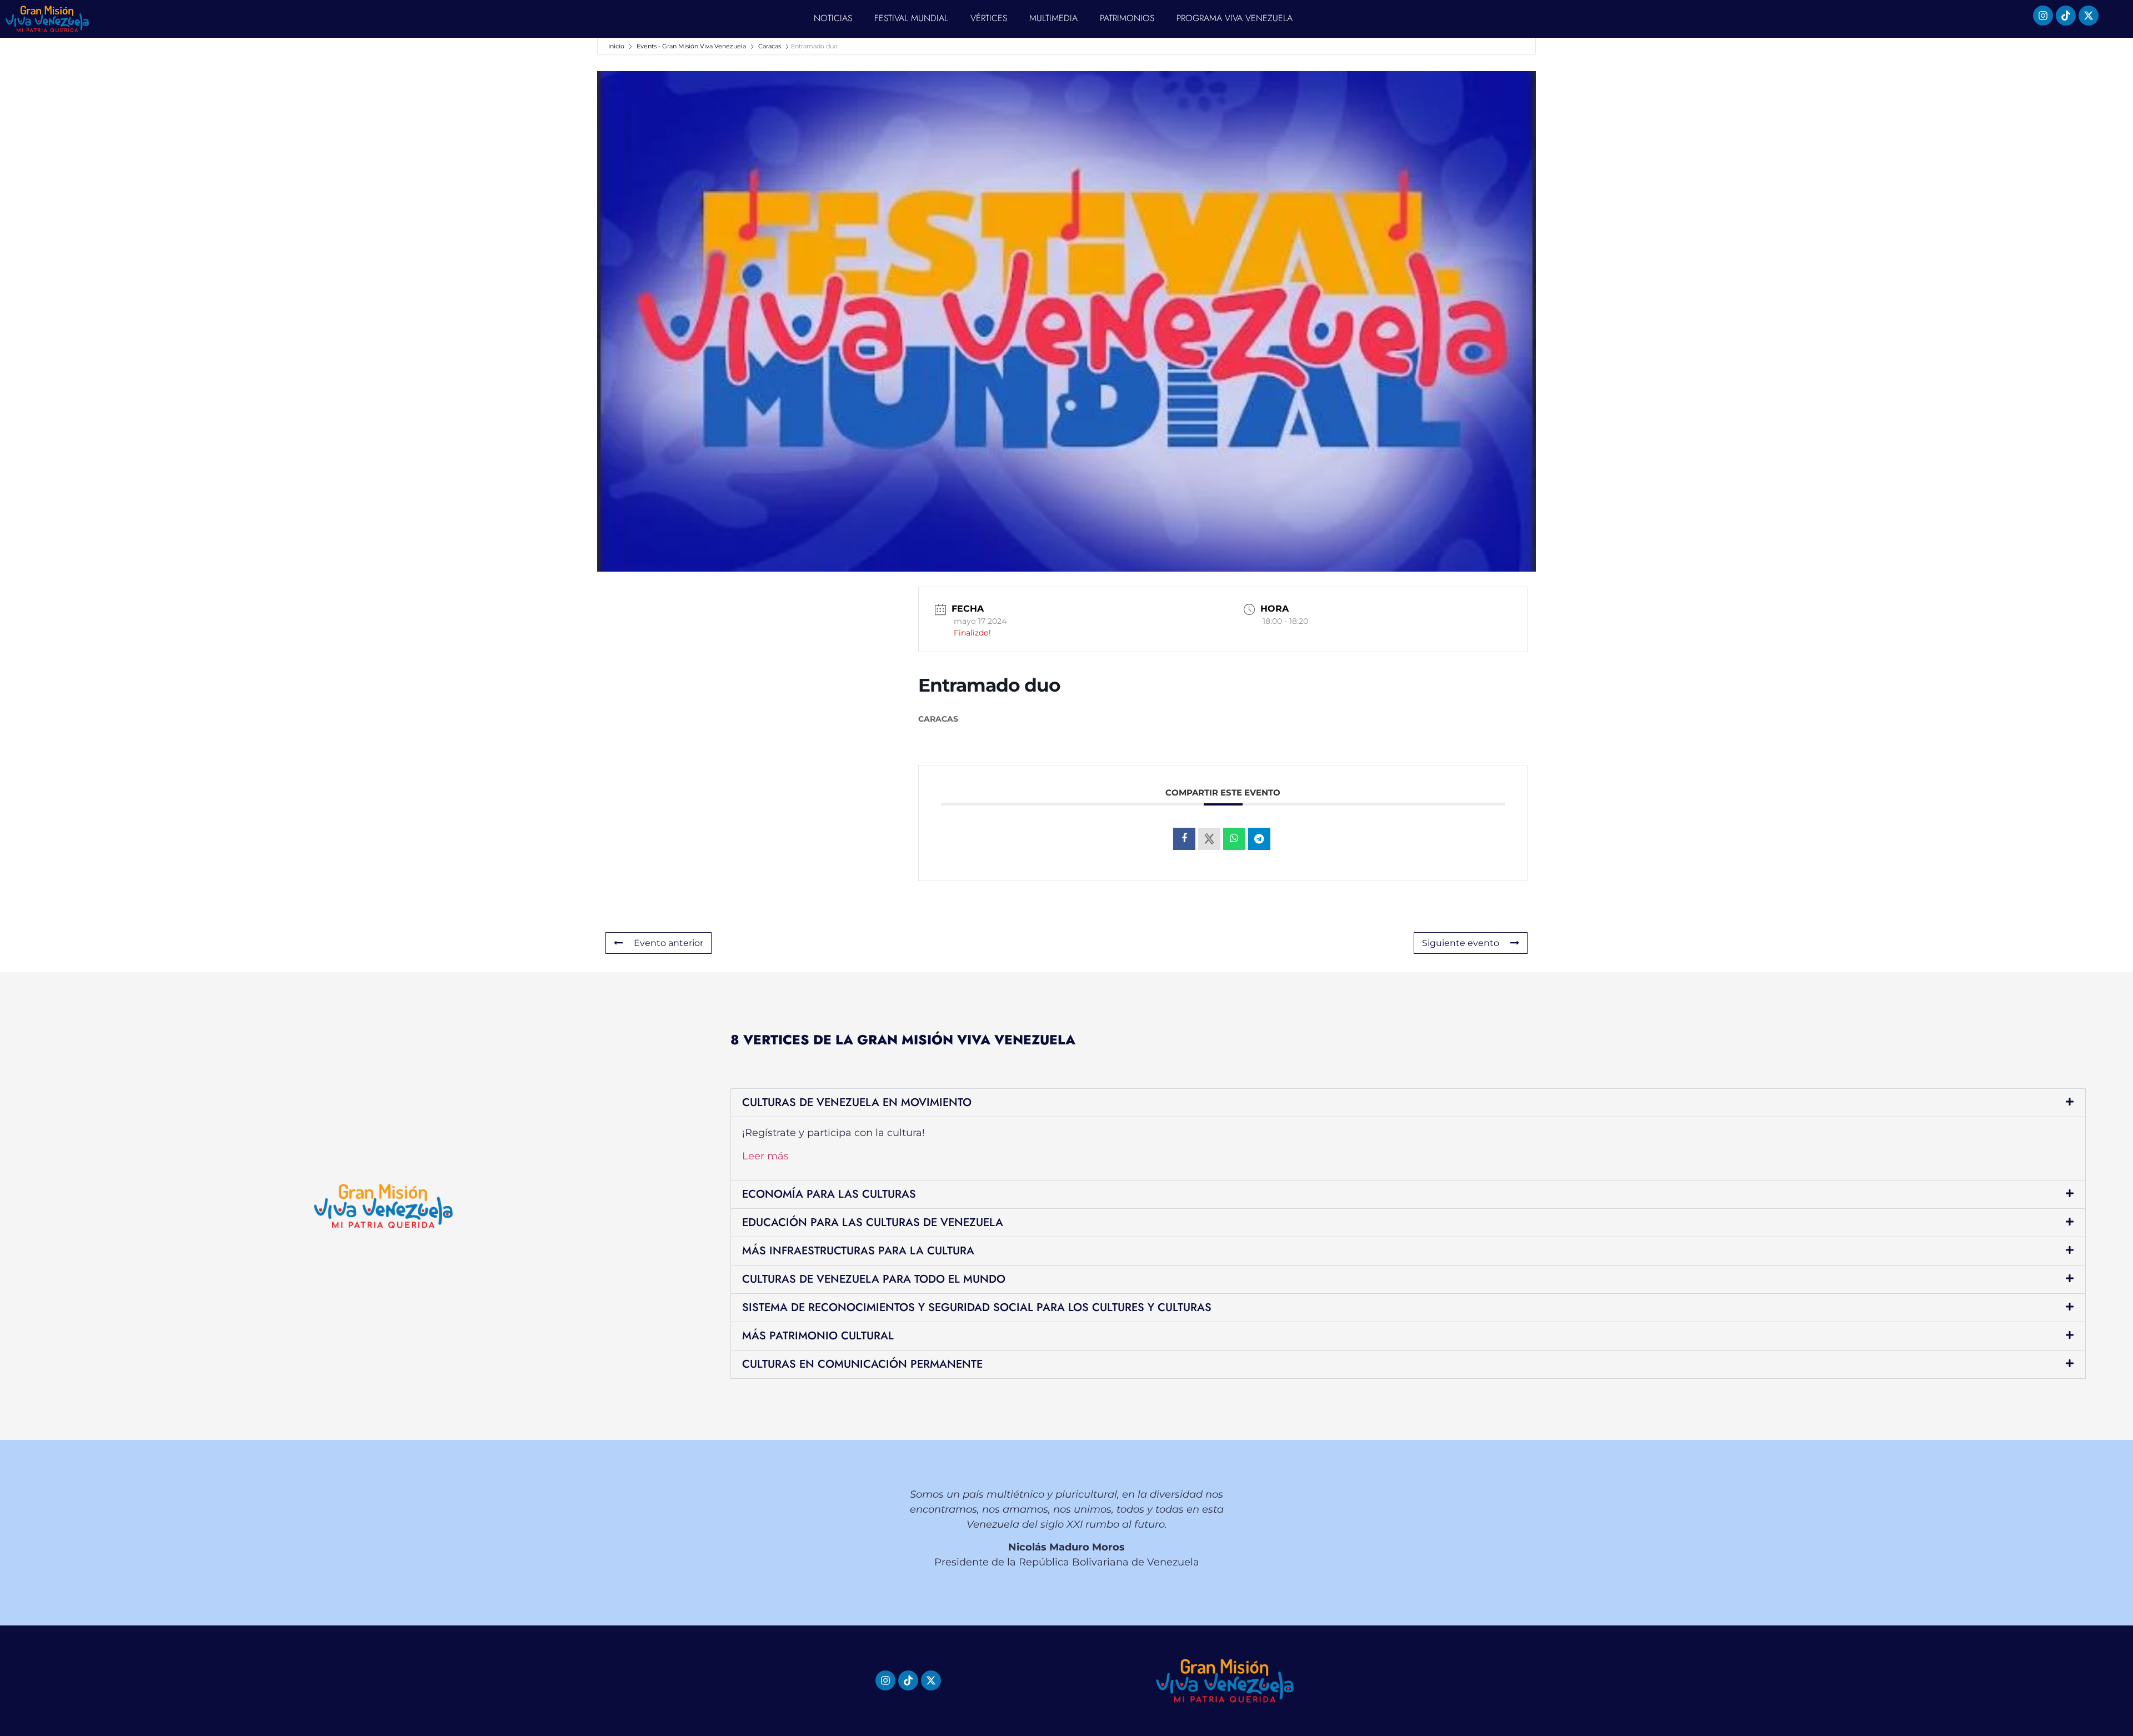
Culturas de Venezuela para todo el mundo (874, 1279)
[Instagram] (2043, 16)
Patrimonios (1127, 18)
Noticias (833, 18)
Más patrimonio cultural (818, 1336)
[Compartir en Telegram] (1259, 839)
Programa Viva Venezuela (1235, 18)
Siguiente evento (1461, 943)
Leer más (765, 1156)
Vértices (989, 18)
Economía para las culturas (829, 1194)
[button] (1408, 1103)
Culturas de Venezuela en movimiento (857, 1102)
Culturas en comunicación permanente (862, 1364)
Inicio (617, 46)
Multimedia (1053, 18)
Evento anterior (669, 943)
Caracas (770, 46)
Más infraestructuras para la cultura (858, 1251)
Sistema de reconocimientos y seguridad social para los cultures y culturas (977, 1307)
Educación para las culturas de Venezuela (873, 1222)
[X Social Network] (1209, 839)
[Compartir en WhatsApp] (1234, 839)
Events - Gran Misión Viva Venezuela (691, 46)
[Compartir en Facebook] (1184, 839)
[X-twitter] (2089, 16)
